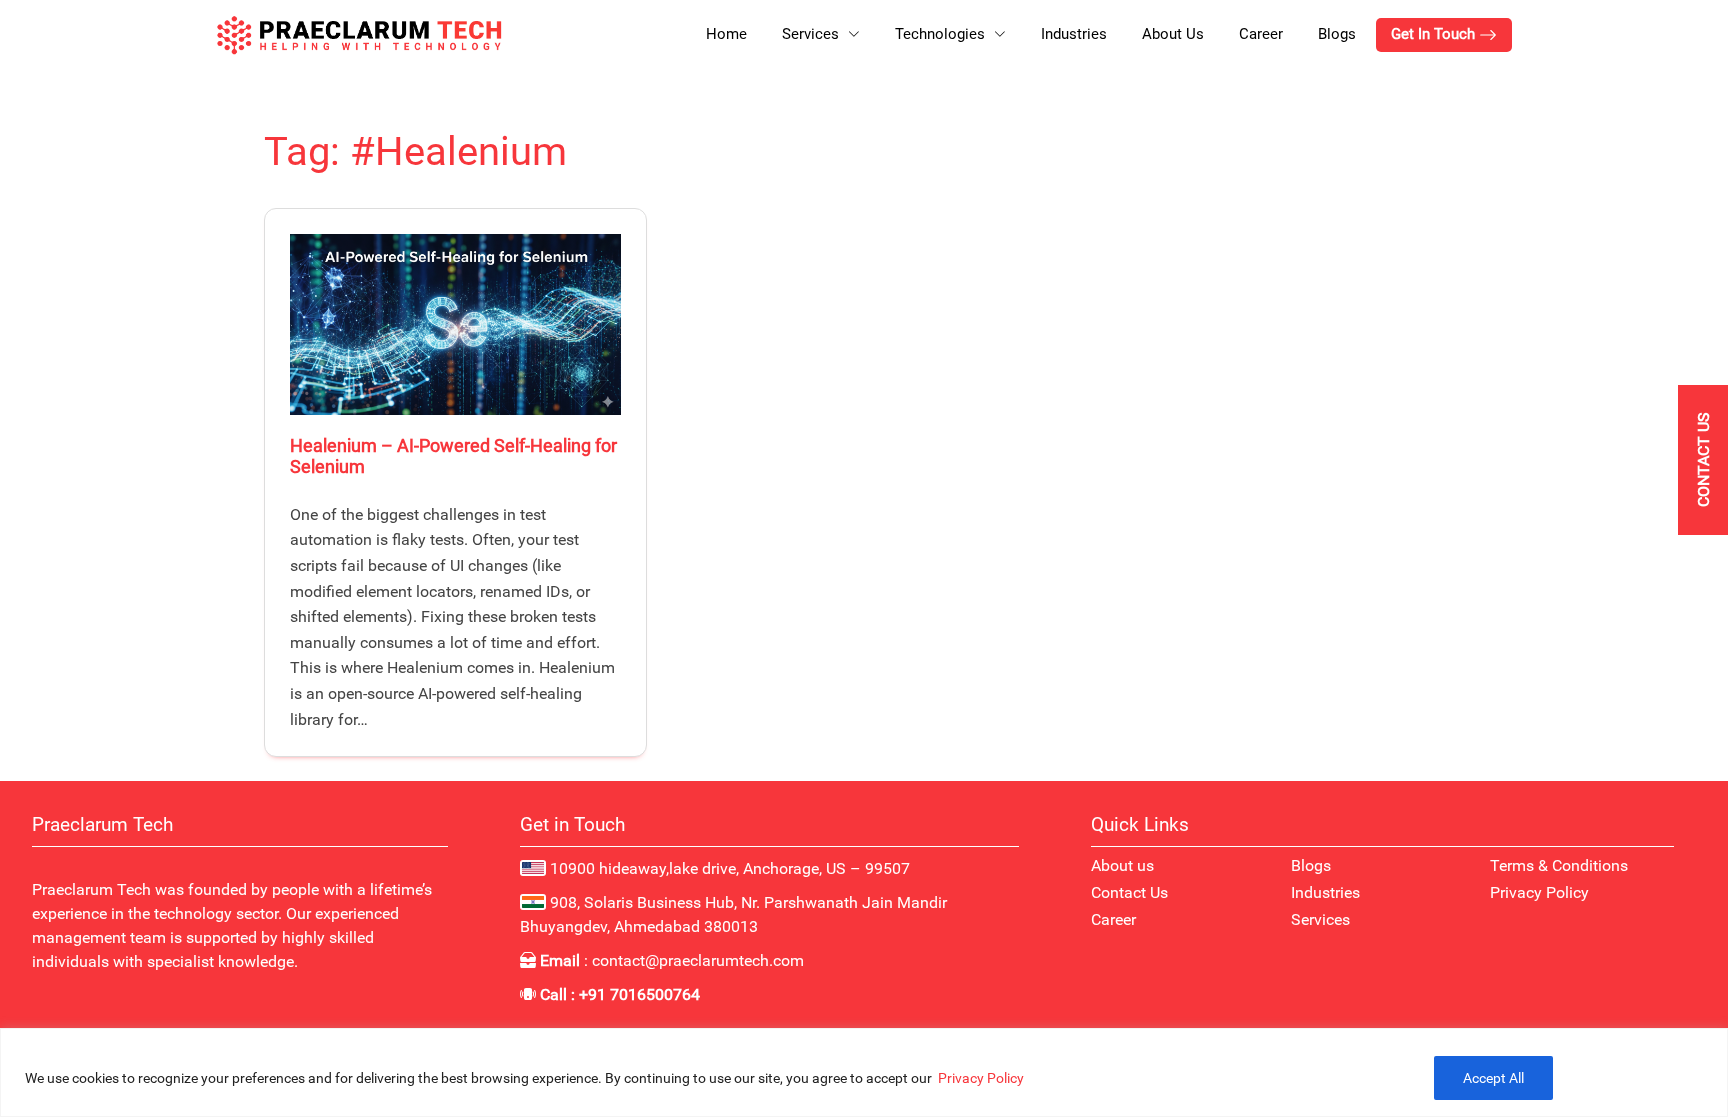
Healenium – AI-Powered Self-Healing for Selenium (453, 456)
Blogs (1337, 34)
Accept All (1493, 1078)
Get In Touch (1435, 34)
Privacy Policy (981, 1078)
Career (1261, 34)
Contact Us (1129, 892)
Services (1320, 919)
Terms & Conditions (1559, 865)
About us (1122, 865)
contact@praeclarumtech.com (698, 960)
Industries (1074, 34)
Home (726, 34)
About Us (1173, 34)
